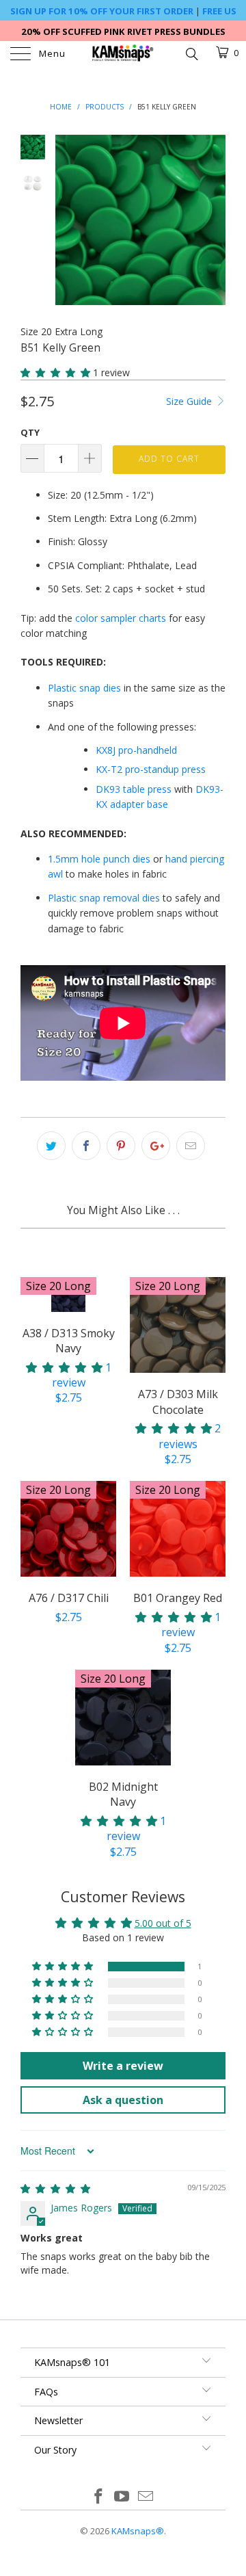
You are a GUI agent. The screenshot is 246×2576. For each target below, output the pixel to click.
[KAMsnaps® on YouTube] (122, 2497)
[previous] (68, 220)
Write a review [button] (123, 2066)
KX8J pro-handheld (136, 750)
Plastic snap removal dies (104, 898)
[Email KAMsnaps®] (146, 2497)
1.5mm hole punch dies (99, 859)
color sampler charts (121, 618)
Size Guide (190, 401)
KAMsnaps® (138, 2531)
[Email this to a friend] (191, 1146)
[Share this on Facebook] (86, 1146)
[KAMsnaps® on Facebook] (98, 2497)
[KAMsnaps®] (123, 55)
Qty (30, 432)
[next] (213, 220)
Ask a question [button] (123, 2100)
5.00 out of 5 (163, 1923)
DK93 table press (134, 789)
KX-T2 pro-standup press (151, 769)
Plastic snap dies (84, 688)
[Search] (191, 53)
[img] (55, 2189)
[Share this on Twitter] (51, 1146)
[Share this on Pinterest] (121, 1146)
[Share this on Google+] (156, 1146)
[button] (55, 372)
